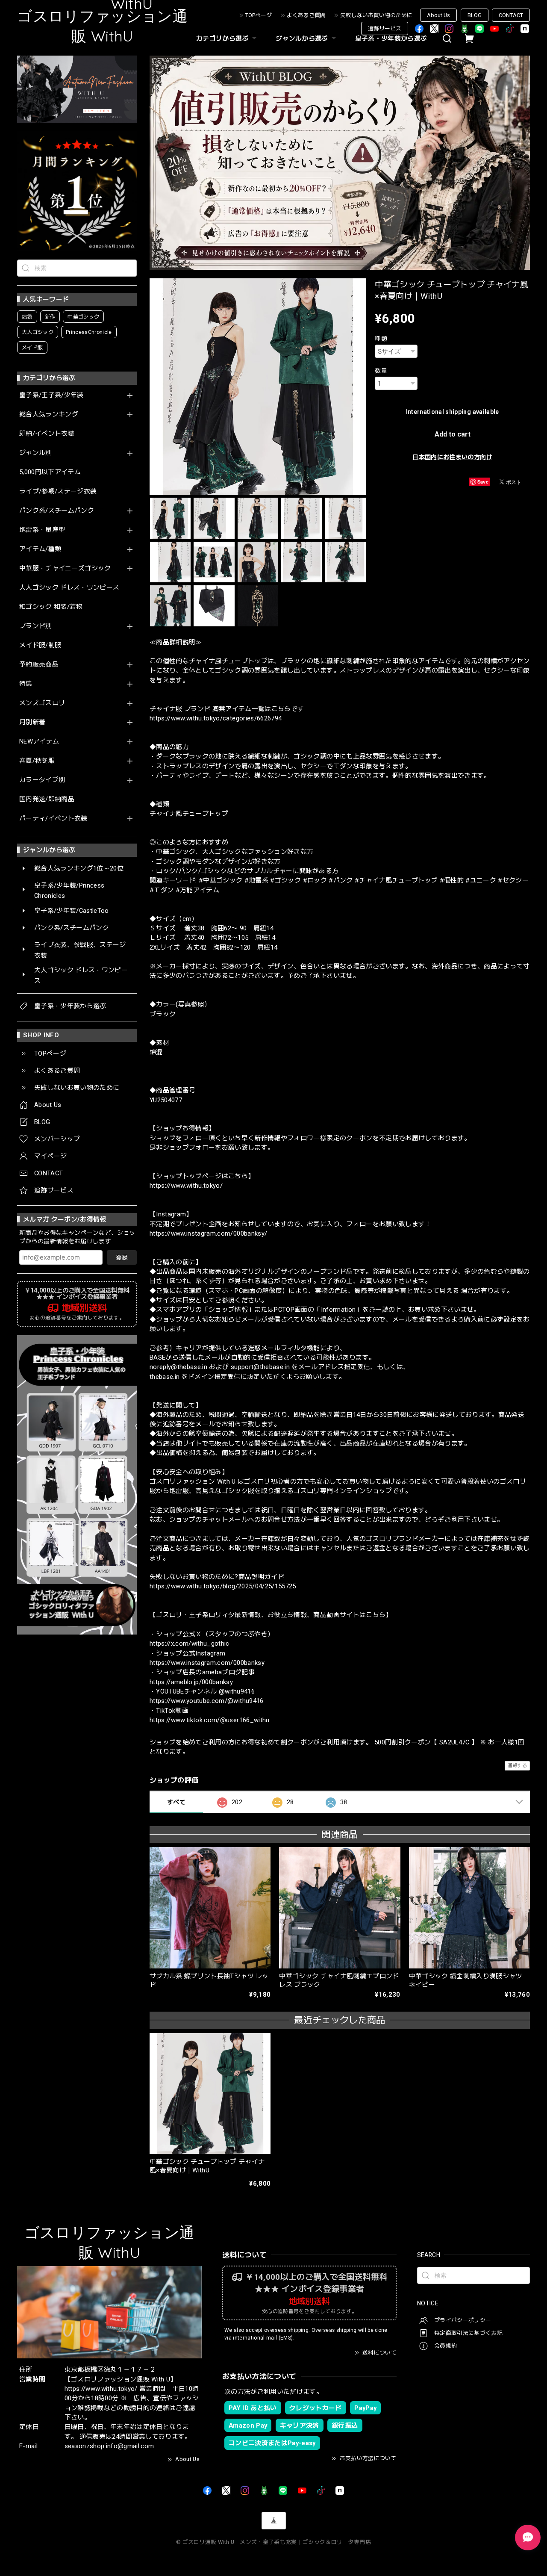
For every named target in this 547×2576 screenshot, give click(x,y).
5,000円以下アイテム (50, 472)
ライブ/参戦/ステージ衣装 (58, 491)
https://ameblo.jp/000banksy (191, 1682)
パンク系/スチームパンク (57, 511)
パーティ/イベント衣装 (53, 819)
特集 (26, 684)
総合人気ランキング (49, 415)
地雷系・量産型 (42, 530)
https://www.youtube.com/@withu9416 (207, 1701)
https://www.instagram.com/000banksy (207, 1663)
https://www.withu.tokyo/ (186, 1186)
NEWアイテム (39, 742)
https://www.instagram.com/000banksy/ (208, 1233)
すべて (176, 1802)
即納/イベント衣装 (47, 434)
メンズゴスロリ (42, 703)
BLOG (475, 15)
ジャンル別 (36, 453)
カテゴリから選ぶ (222, 38)
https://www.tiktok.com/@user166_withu (210, 1720)
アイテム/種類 (40, 549)
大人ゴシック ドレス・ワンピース (69, 588)
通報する (517, 1766)
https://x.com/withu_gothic (190, 1644)
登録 (122, 1257)
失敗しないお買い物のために (376, 15)
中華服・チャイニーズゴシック (65, 568)
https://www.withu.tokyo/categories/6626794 (216, 718)
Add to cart (453, 434)
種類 (381, 339)
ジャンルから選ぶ (302, 38)
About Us (438, 15)
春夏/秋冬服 (37, 761)
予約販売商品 (39, 665)
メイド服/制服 (40, 645)
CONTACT (511, 15)
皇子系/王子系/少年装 (51, 395)
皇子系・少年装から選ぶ (391, 38)
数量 (381, 371)
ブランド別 (36, 626)
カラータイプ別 (42, 780)
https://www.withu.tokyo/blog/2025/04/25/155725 (223, 1586)
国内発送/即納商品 (47, 799)
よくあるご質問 (306, 15)
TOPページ (259, 15)
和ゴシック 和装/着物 (51, 607)
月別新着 (32, 722)
